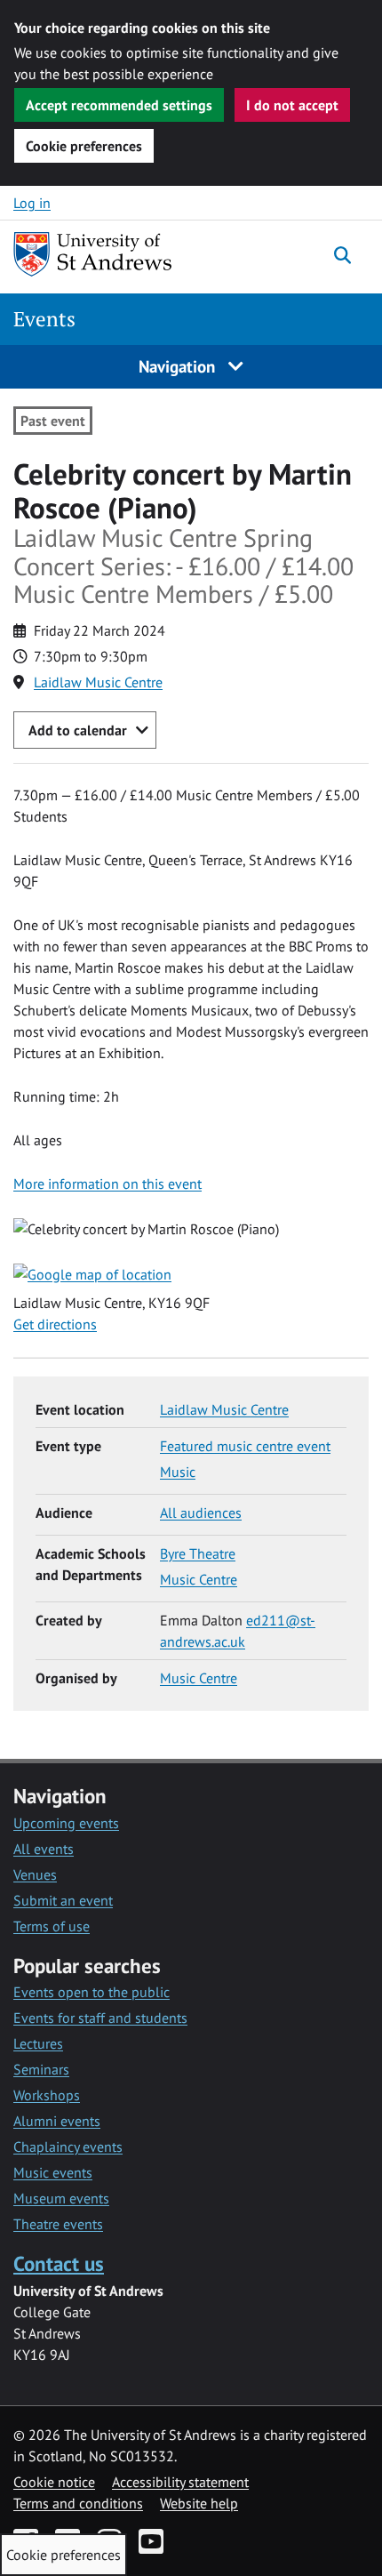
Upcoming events (66, 1823)
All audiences (201, 1513)
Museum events (61, 2198)
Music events (53, 2172)
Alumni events (57, 2121)
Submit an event (63, 1900)
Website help (199, 2503)
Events (44, 319)
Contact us (59, 2263)
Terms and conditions (78, 2503)
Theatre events (58, 2224)
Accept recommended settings (119, 105)
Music (178, 1472)
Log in (32, 203)
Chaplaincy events (68, 2147)
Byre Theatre (198, 1553)
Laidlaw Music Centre (98, 682)
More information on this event (107, 1184)
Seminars (41, 2069)
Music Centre (199, 1579)
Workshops (47, 2095)
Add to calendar (78, 730)
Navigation (179, 366)
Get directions (55, 1324)
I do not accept (292, 105)
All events (44, 1849)
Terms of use (52, 1926)
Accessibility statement (180, 2482)
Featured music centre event (245, 1446)
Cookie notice (54, 2482)
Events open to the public (92, 1992)
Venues (35, 1874)
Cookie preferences (84, 146)
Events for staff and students (100, 2018)
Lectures (38, 2043)
